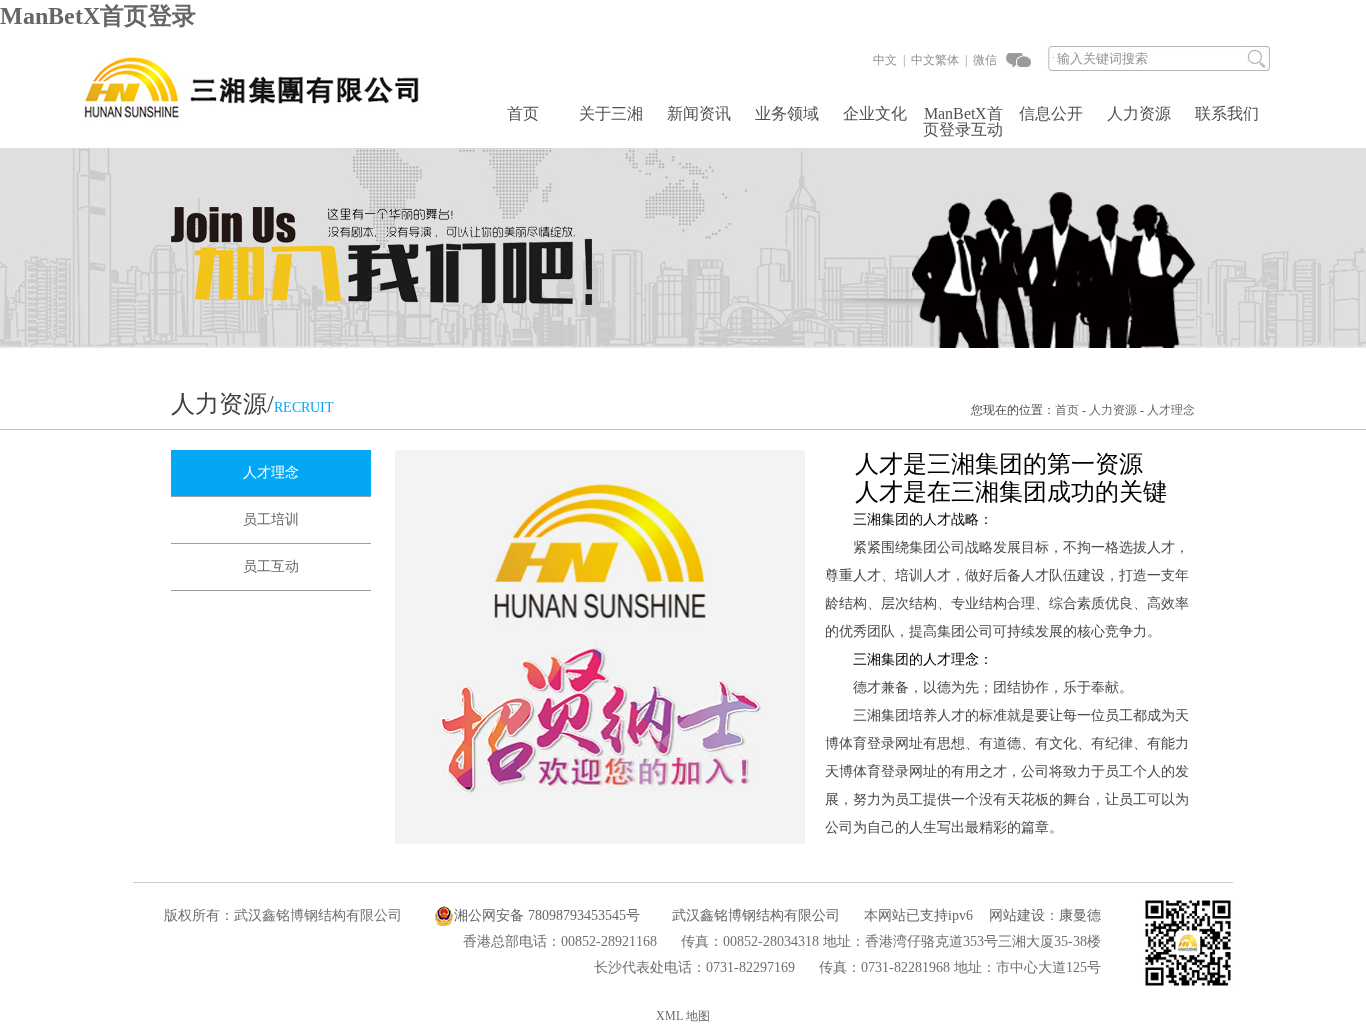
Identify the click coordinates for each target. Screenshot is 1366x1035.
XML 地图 (683, 1016)
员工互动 (271, 566)
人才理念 (1171, 410)
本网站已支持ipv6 (918, 915)
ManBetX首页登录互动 (963, 122)
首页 (523, 114)
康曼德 (1080, 915)
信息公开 (1051, 114)
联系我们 (1227, 114)
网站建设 (1017, 915)
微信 (983, 60)
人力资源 (1139, 114)
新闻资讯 (699, 114)
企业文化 (875, 114)
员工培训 (271, 519)
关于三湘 (611, 114)
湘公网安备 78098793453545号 (547, 915)
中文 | (889, 60)
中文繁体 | (937, 60)
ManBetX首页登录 (98, 16)
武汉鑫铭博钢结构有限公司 (756, 915)
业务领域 (787, 114)
